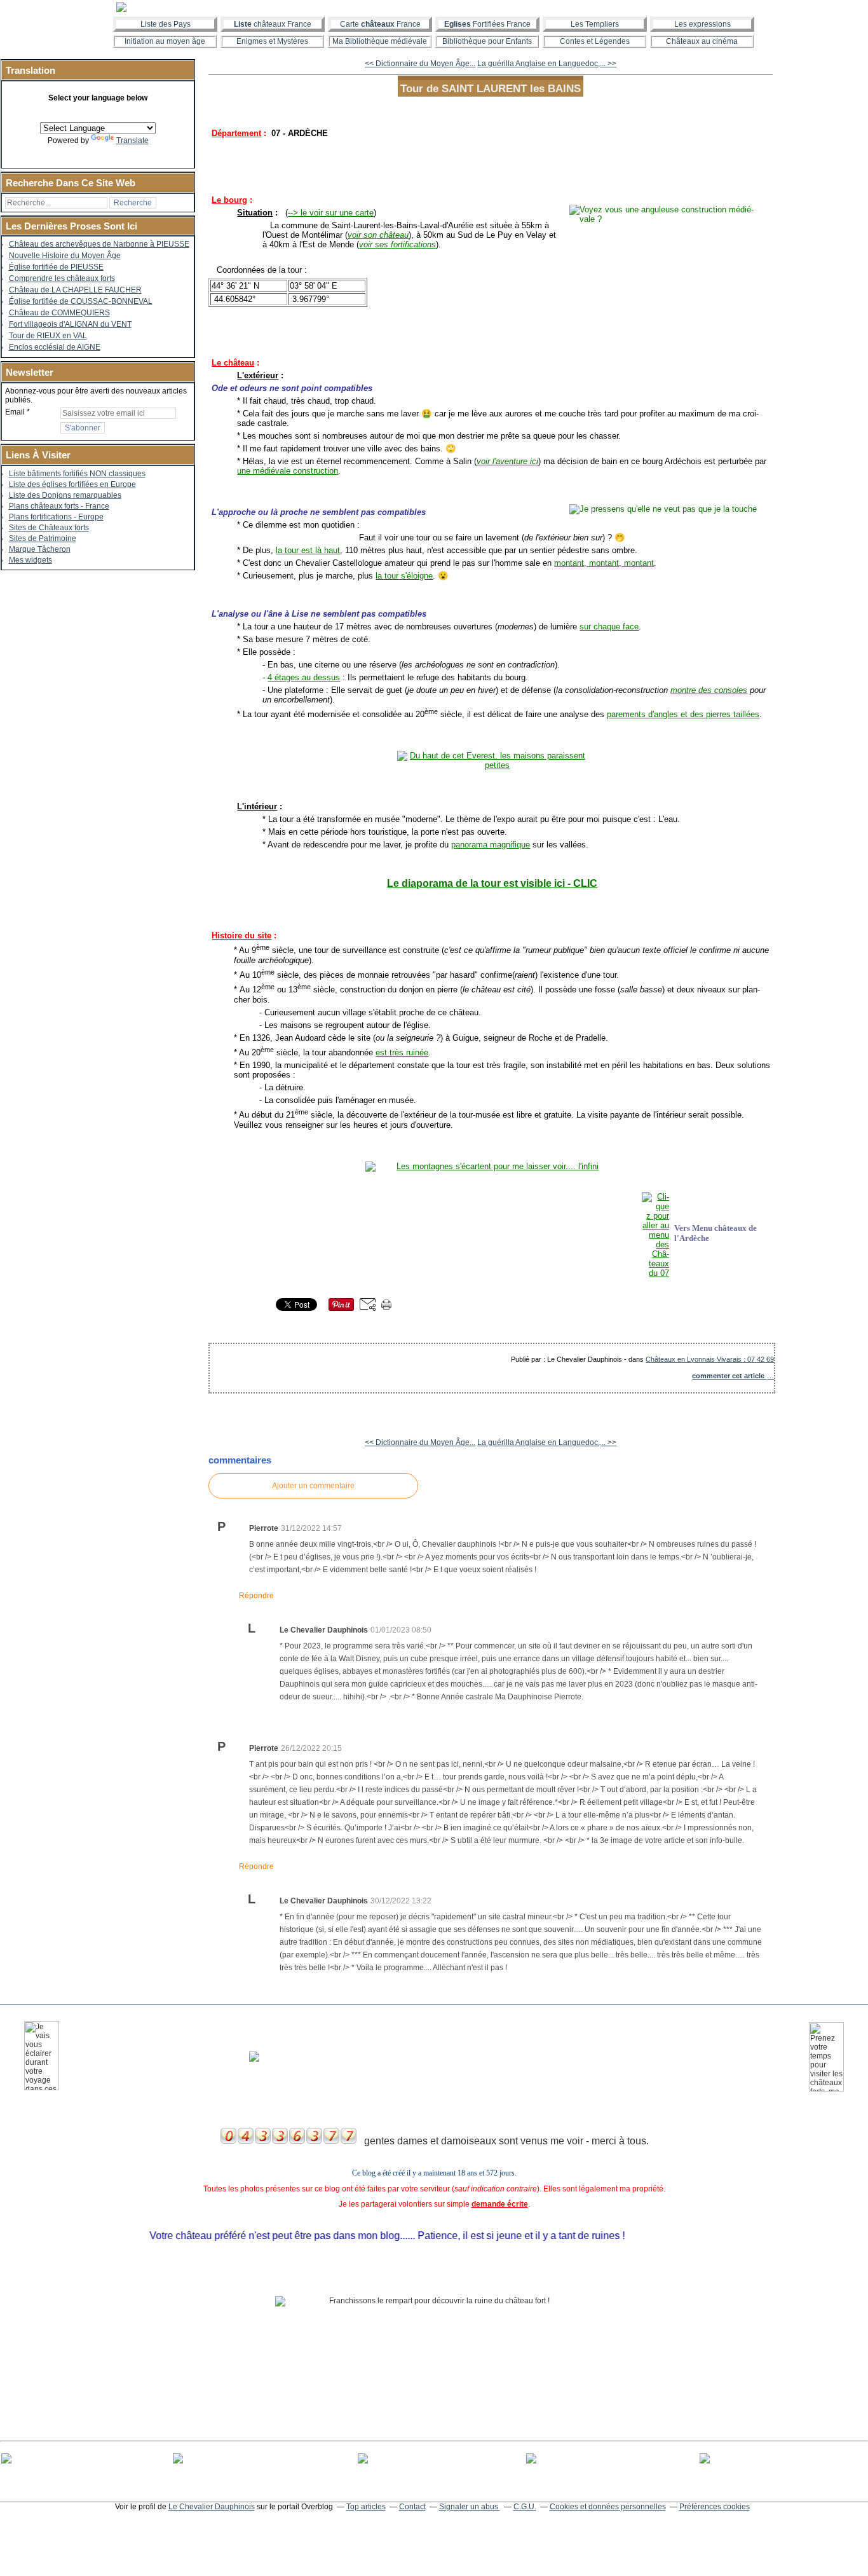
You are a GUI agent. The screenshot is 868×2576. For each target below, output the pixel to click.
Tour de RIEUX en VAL (48, 336)
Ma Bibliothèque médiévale (380, 41)
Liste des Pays (166, 24)
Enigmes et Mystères (272, 41)
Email (15, 412)
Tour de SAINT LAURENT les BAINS (491, 88)
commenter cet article (729, 1376)
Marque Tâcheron (40, 549)
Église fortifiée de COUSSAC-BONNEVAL (81, 301)
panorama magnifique (491, 845)
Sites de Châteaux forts (49, 528)
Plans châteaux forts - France (59, 506)
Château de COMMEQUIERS (59, 313)
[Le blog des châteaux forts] (434, 7)
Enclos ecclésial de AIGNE (55, 347)
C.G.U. (525, 2507)
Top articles (366, 2507)
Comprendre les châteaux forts (62, 278)
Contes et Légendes (595, 41)
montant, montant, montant (604, 563)
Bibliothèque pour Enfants (487, 41)
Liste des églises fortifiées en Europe (72, 484)
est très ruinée (402, 1052)
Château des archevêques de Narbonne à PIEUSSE (99, 244)
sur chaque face (609, 627)
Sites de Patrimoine (43, 538)
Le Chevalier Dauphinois (212, 2507)
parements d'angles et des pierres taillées (683, 714)
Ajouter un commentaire (313, 1486)
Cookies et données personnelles (608, 2507)
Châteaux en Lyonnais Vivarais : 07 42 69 (710, 1359)
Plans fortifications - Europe (56, 517)
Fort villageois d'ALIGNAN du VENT (70, 324)
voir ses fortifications (397, 244)
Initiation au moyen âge (165, 41)
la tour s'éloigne (404, 576)
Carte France (380, 24)
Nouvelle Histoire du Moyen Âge (65, 256)
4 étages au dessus (304, 677)
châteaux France (273, 24)
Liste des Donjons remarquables (65, 495)
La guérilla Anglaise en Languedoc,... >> (547, 64)
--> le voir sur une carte (331, 213)
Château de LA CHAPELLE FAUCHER (75, 290)
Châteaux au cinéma (702, 41)
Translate (132, 140)
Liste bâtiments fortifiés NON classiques (77, 474)
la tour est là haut (308, 550)
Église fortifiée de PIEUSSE (56, 267)
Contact (412, 2507)
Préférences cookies (715, 2507)
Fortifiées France (487, 24)
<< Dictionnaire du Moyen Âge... (420, 64)
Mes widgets (31, 560)
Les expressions (702, 24)
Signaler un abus (470, 2507)
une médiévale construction (288, 471)
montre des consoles (709, 690)
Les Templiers (595, 24)
